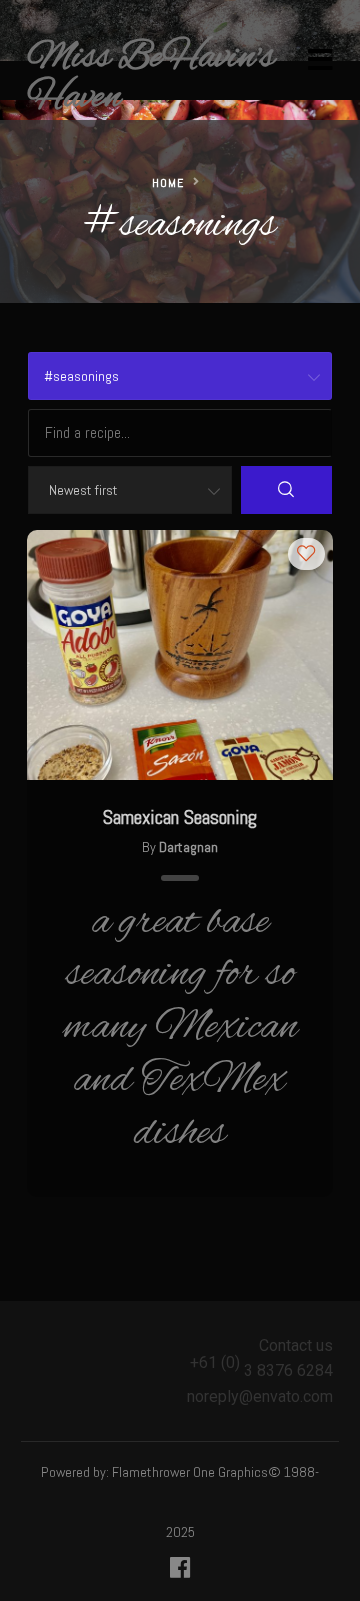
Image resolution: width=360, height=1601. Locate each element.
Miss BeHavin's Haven (150, 78)
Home (168, 183)
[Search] (286, 490)
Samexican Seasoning (180, 817)
